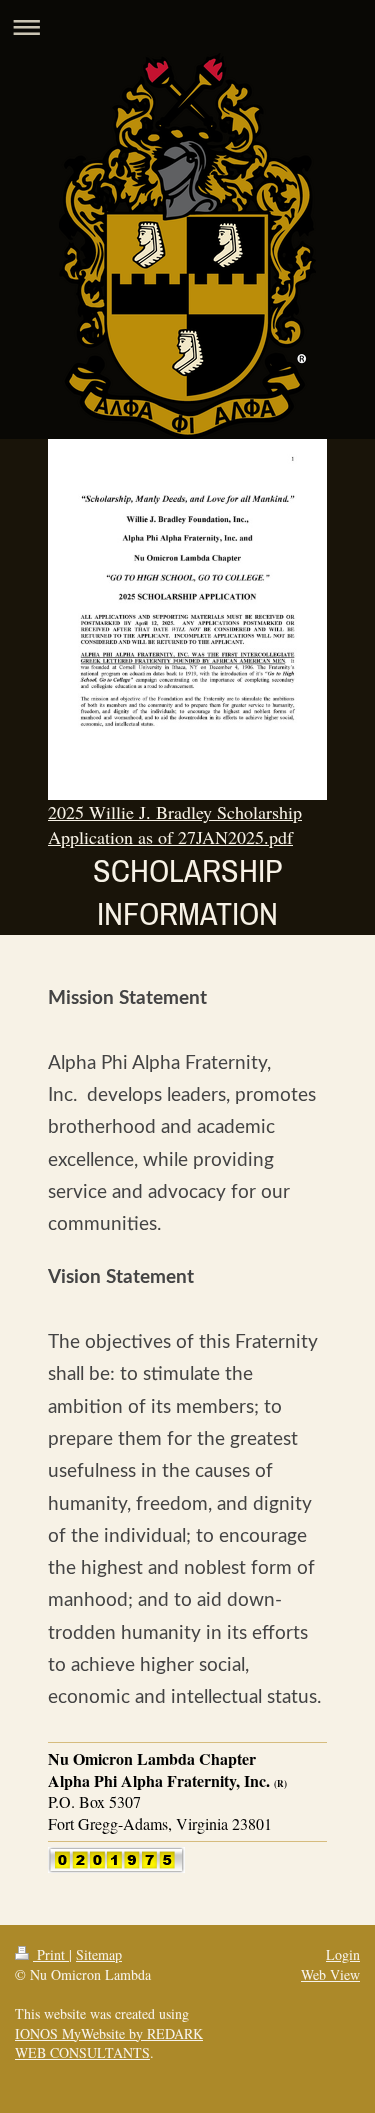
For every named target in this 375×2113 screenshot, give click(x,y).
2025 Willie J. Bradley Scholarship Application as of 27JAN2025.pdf (175, 824)
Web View (330, 1974)
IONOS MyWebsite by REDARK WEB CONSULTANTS (109, 2043)
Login (343, 1954)
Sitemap (99, 1954)
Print (51, 1954)
